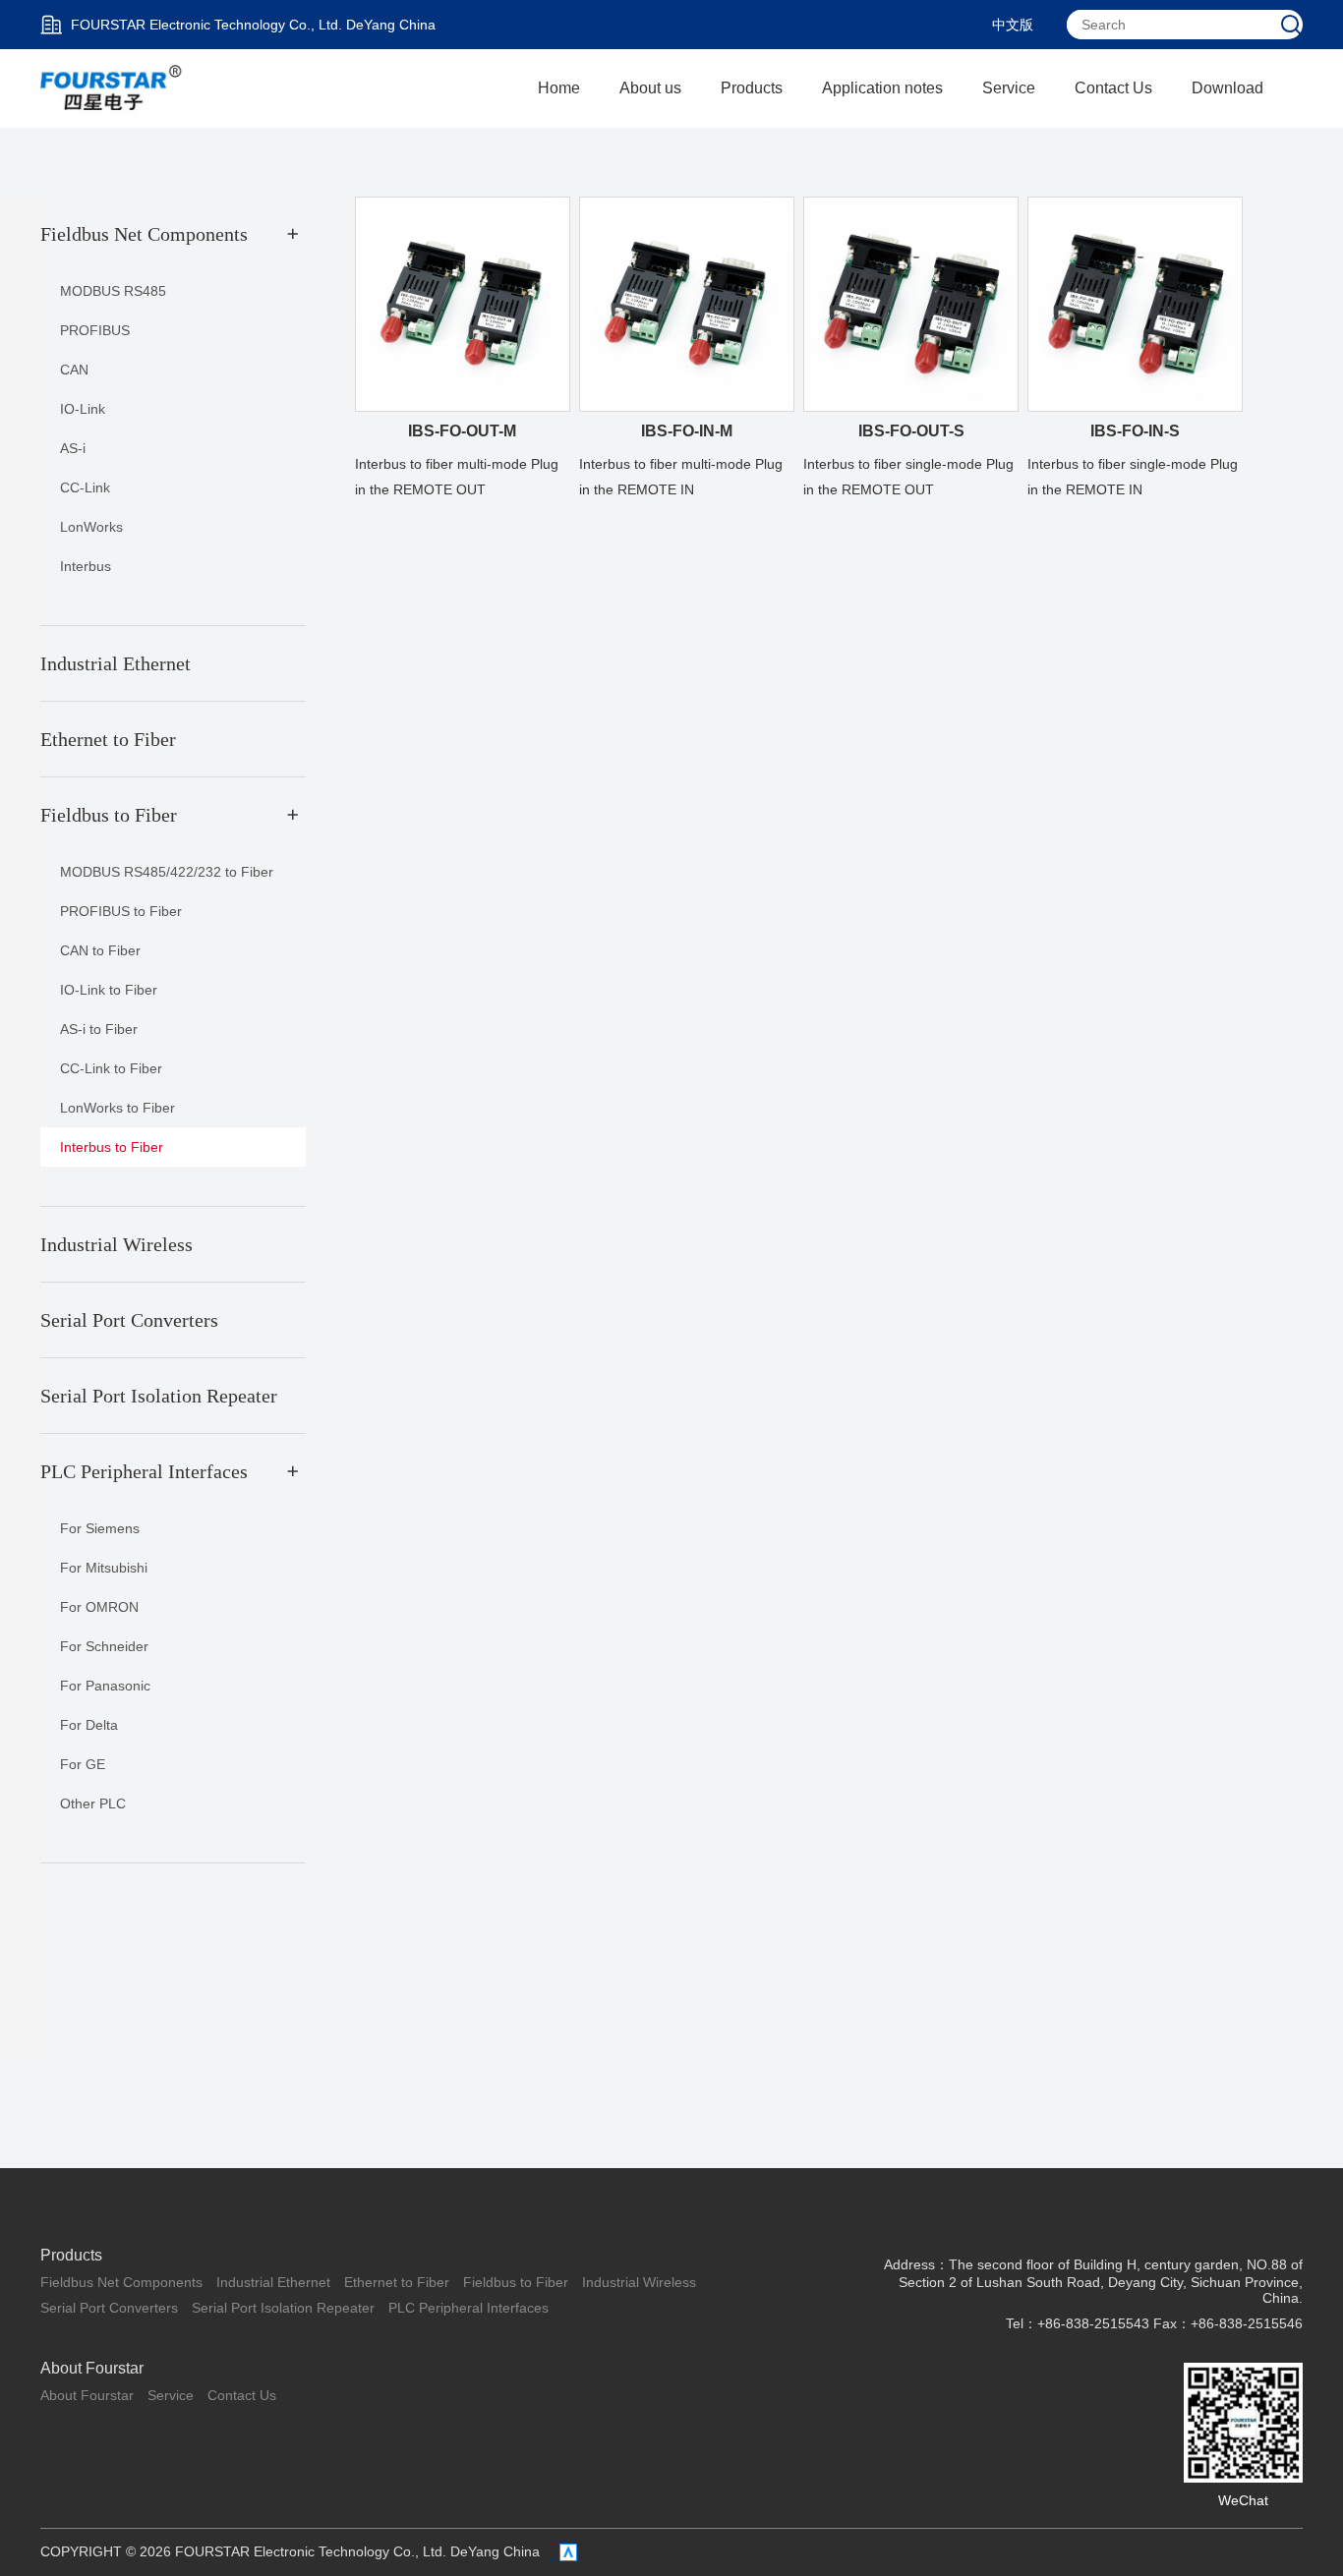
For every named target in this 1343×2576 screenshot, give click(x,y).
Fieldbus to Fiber (516, 2282)
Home (559, 88)
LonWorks (91, 527)
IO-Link (83, 409)
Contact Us (1113, 88)
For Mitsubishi (104, 1568)
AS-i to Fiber (99, 1029)
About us (650, 88)
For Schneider (104, 1646)
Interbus (86, 566)
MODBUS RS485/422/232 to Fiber (167, 872)
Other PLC (93, 1803)
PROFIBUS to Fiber (121, 911)
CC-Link (85, 487)
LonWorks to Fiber (117, 1108)
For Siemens (100, 1528)
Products (752, 88)
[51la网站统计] (568, 2552)
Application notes (882, 88)
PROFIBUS (95, 330)
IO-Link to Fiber (109, 990)
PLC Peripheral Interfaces (468, 2308)
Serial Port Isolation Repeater (283, 2308)
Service (1009, 88)
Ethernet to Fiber (397, 2282)
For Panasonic (105, 1686)
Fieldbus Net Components (121, 2282)
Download (1227, 88)
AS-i (73, 448)
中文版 (1013, 25)
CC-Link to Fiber (111, 1068)
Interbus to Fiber (112, 1147)
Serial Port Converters (109, 2308)
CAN (74, 370)
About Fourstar (92, 2368)
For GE (83, 1764)
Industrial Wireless (639, 2282)
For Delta (89, 1725)
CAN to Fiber (100, 950)
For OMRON (99, 1607)
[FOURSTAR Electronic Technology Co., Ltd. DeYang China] (112, 87)
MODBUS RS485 (113, 291)
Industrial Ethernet (273, 2282)
